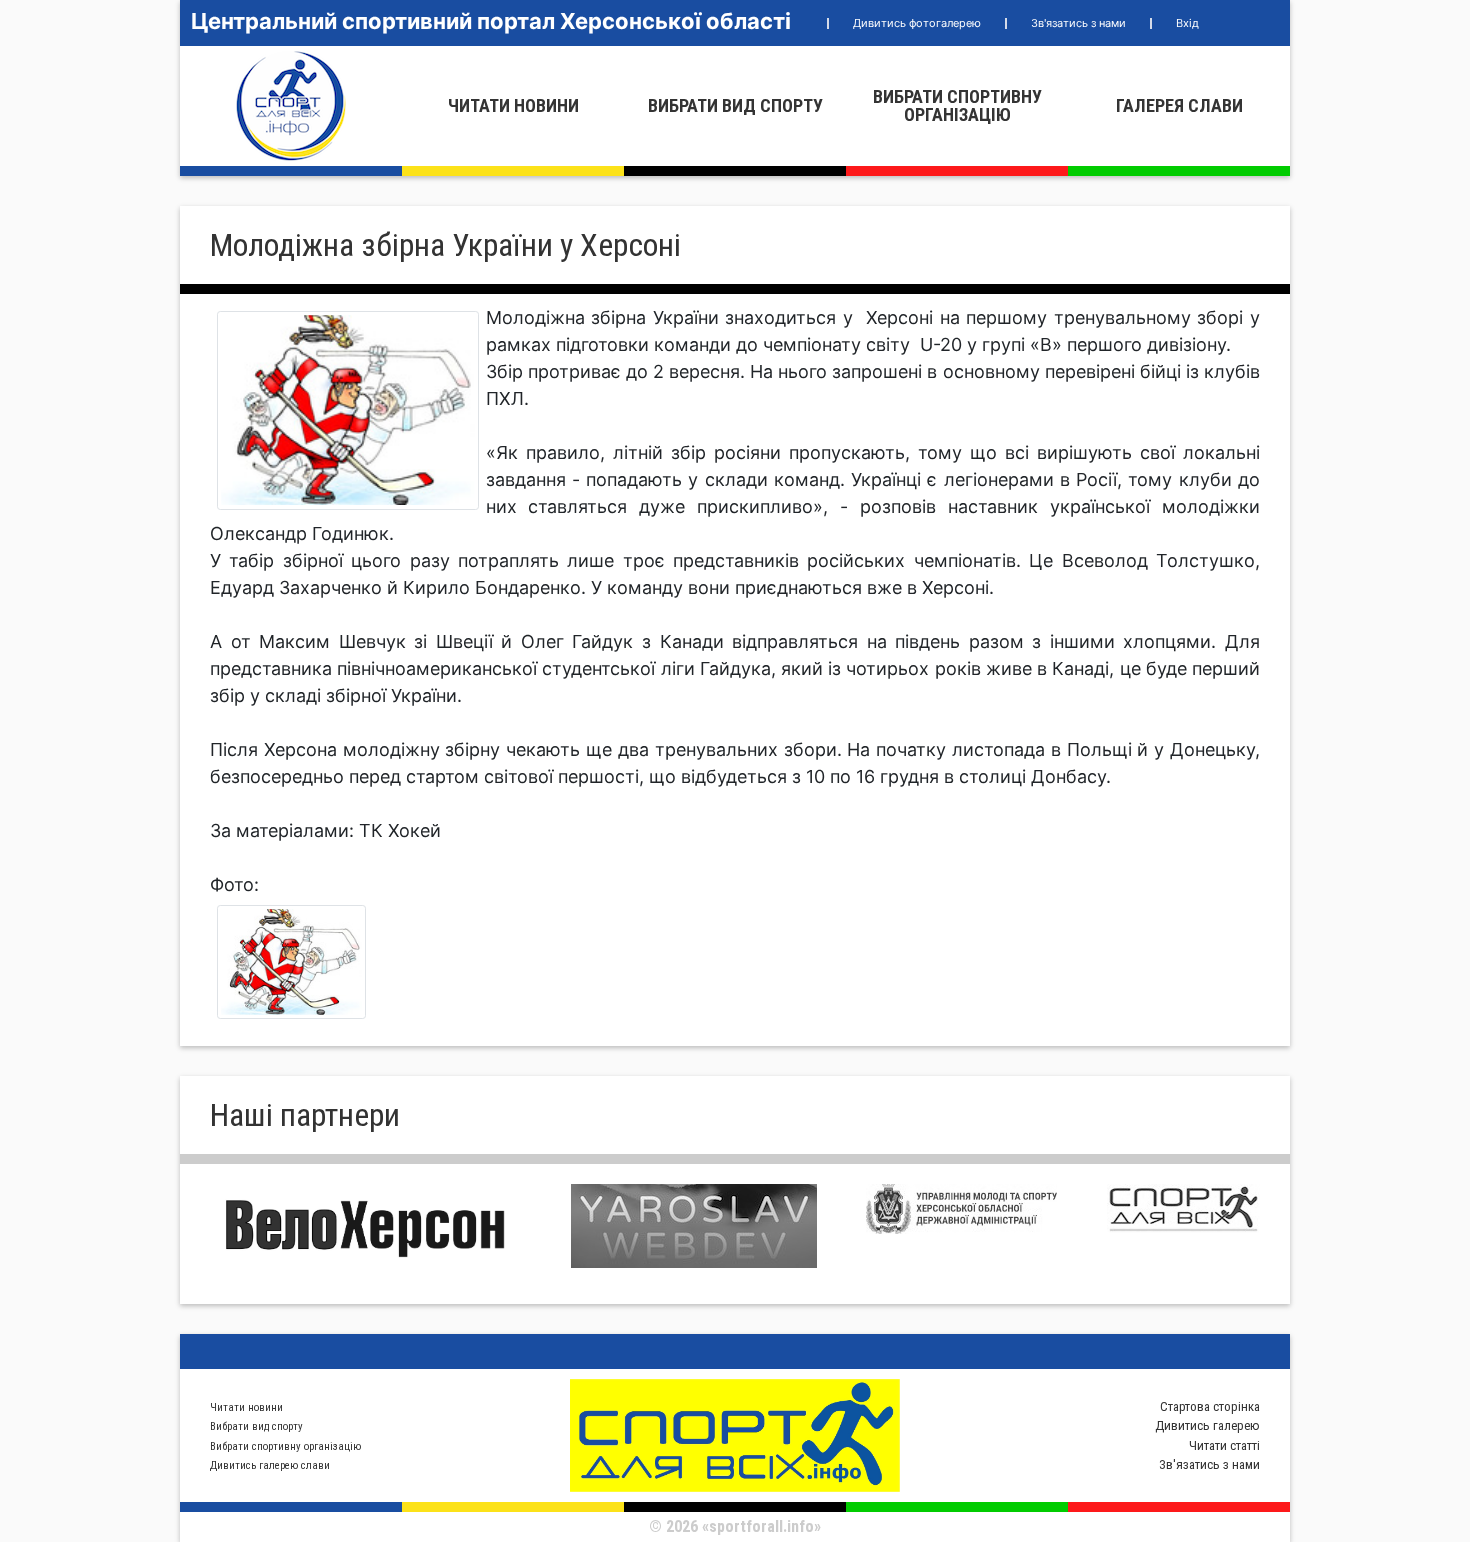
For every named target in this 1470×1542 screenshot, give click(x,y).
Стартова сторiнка (1210, 1406)
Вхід (1187, 23)
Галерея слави (1179, 105)
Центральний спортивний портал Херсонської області (491, 21)
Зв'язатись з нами (1078, 23)
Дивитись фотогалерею (917, 23)
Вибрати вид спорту (735, 105)
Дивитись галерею (1207, 1425)
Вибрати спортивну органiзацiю (957, 105)
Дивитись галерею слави (270, 1465)
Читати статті (1224, 1445)
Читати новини (513, 105)
